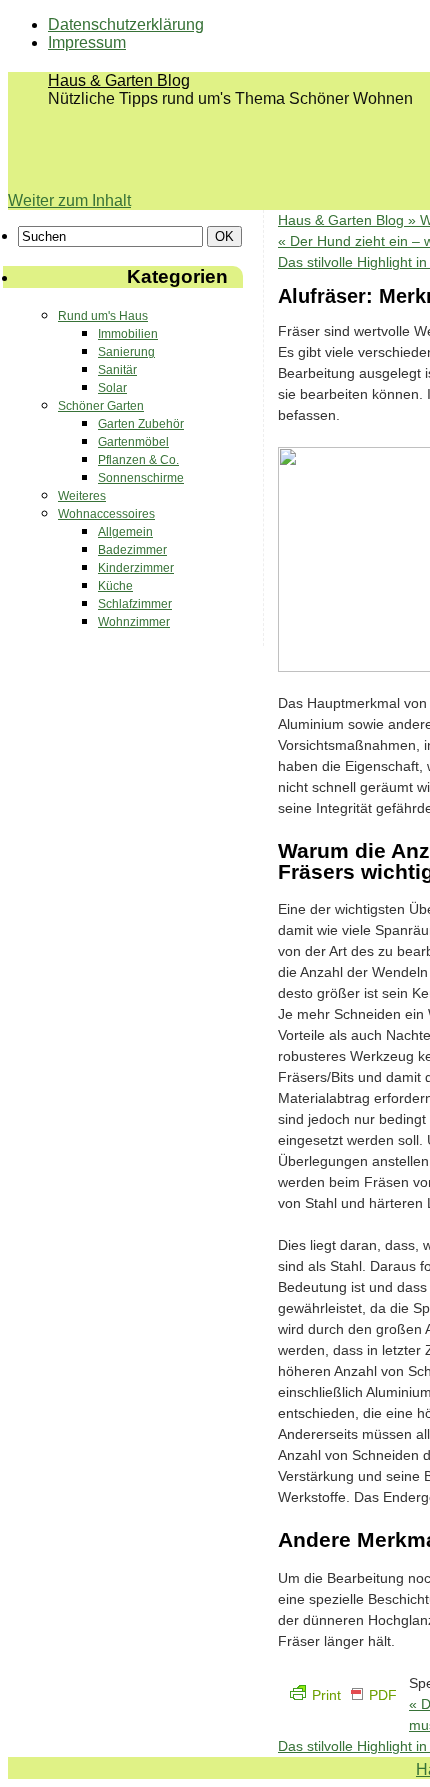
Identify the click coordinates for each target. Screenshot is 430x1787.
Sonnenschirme (141, 478)
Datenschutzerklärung (126, 24)
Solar (112, 388)
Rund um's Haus (103, 316)
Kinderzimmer (136, 568)
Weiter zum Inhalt (69, 200)
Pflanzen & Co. (138, 460)
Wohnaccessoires (106, 514)
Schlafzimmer (135, 604)
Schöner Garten (101, 406)
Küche (115, 586)
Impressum (87, 42)
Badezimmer (132, 550)
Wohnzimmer (134, 622)
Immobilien (128, 334)
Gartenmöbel (133, 442)
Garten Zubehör (141, 424)
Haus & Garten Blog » (349, 220)
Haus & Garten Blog (119, 80)
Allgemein (125, 532)
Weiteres (82, 496)
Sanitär (117, 370)
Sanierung (126, 352)
